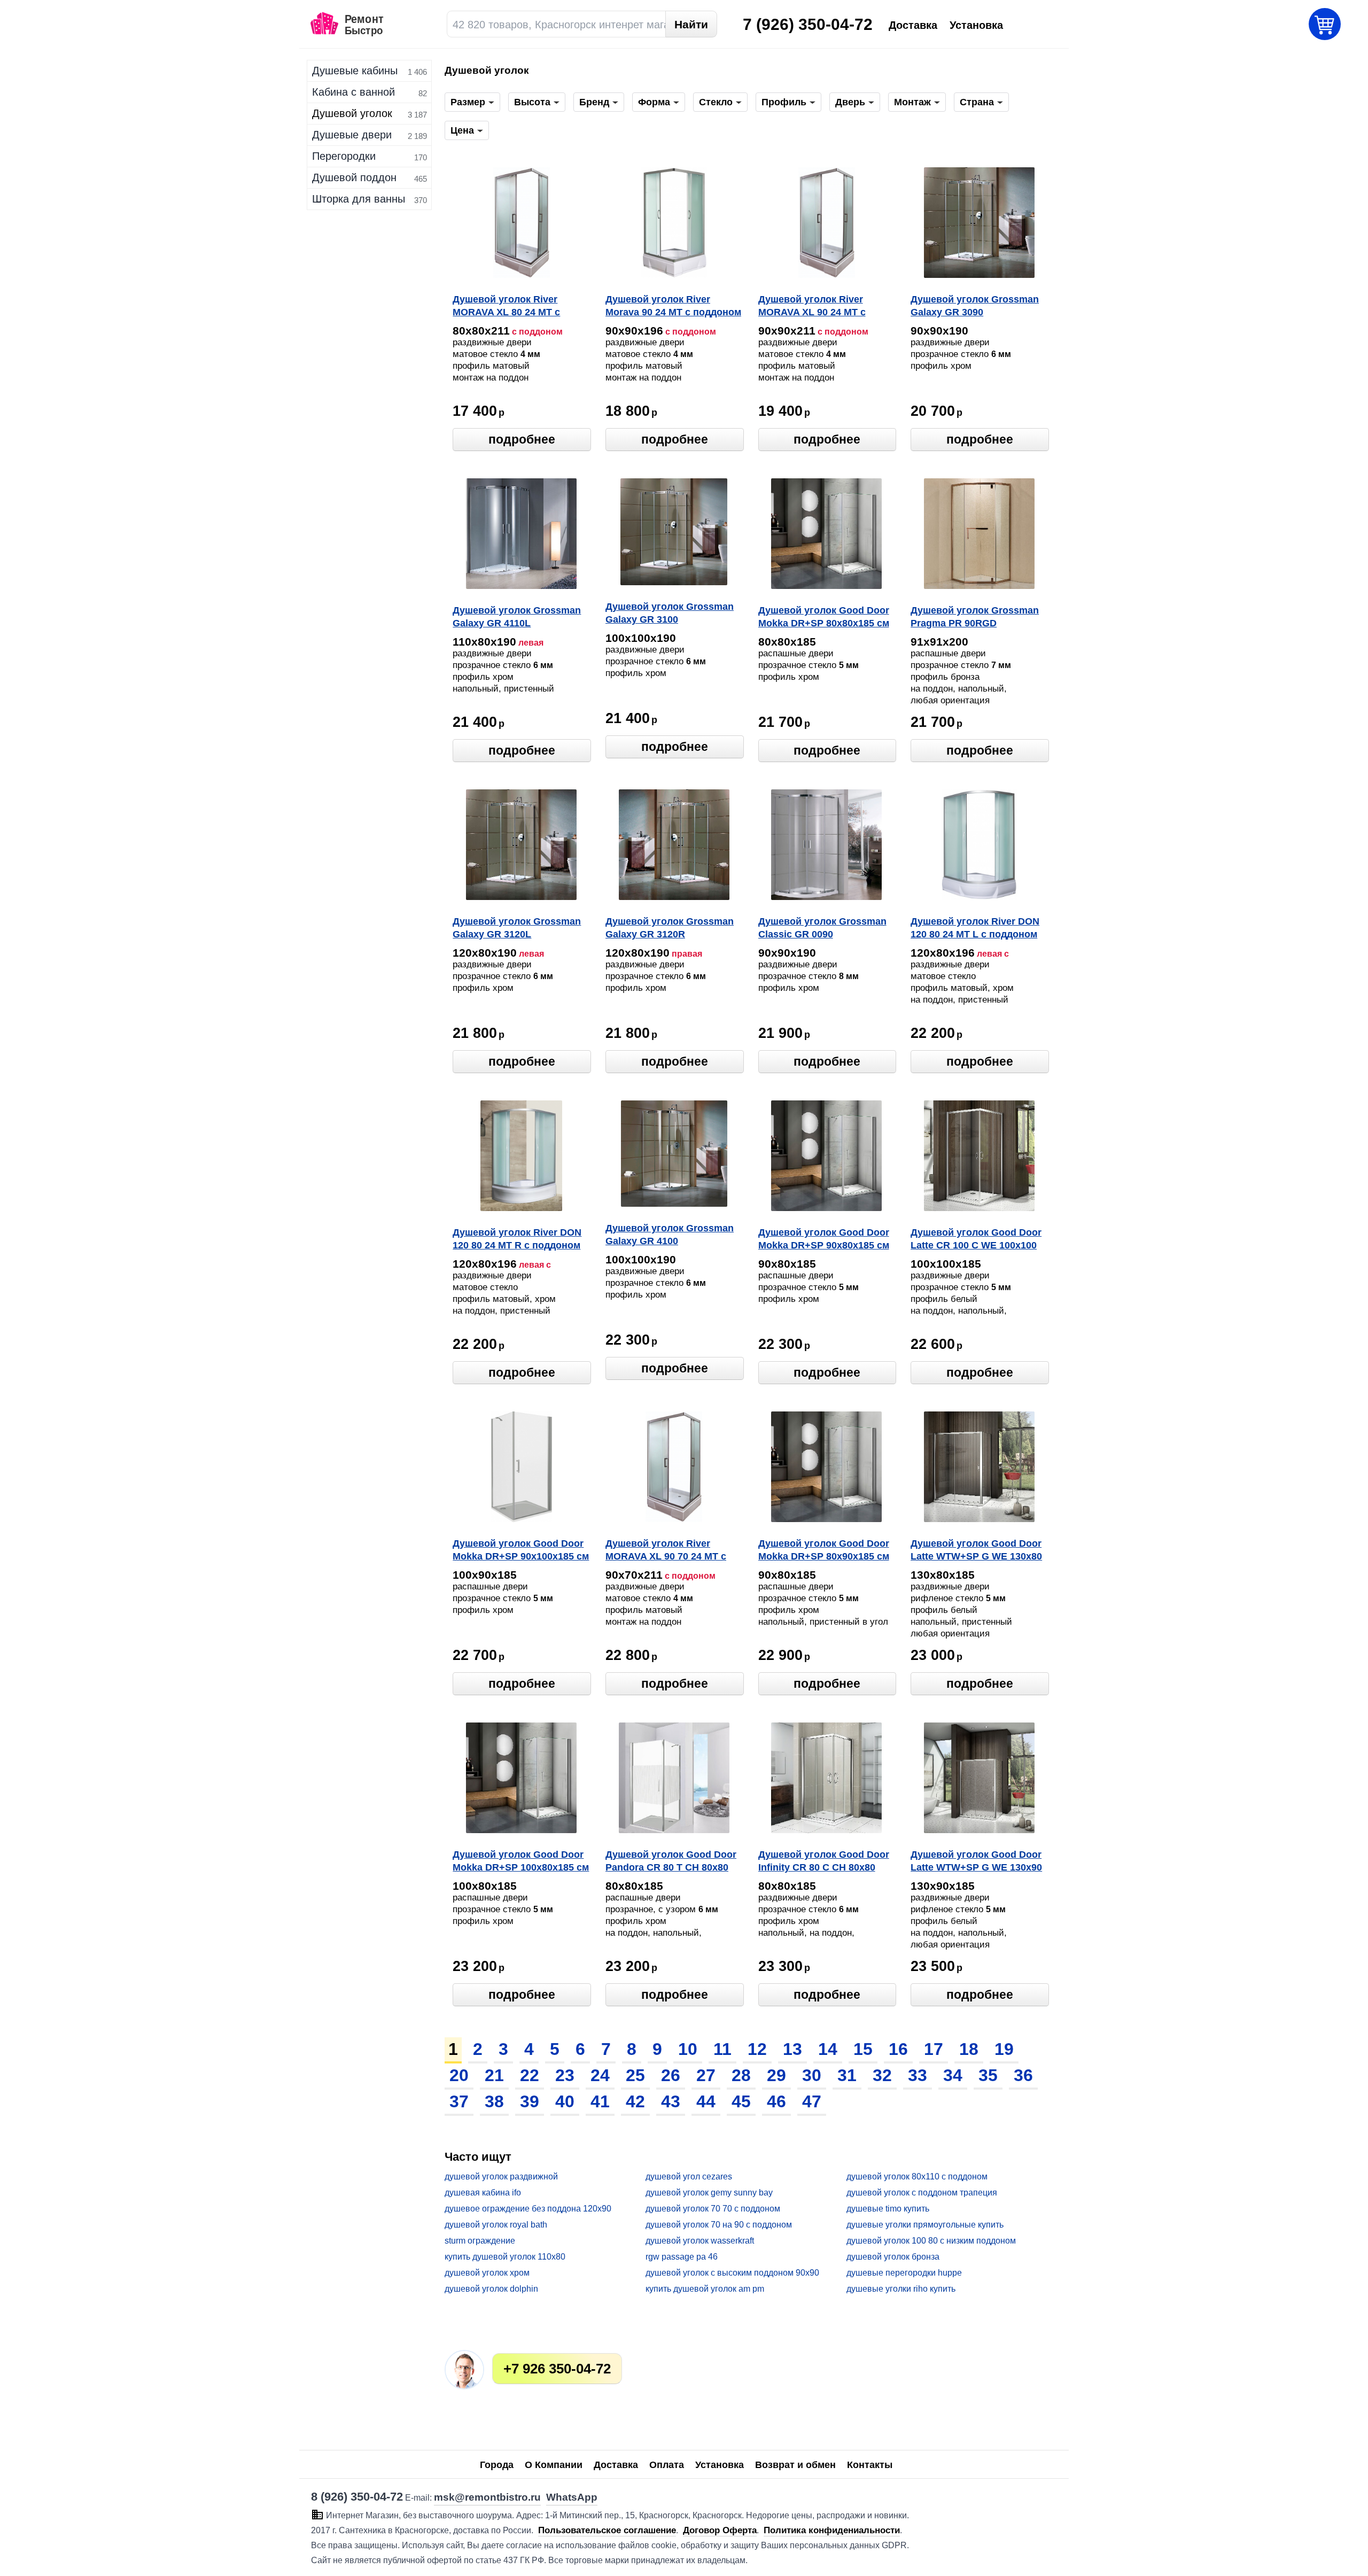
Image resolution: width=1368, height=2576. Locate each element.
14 (828, 2049)
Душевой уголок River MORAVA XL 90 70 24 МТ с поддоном (666, 1551)
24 (600, 2075)
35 (988, 2075)
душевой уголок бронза (893, 2257)
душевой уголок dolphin (491, 2289)
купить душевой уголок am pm (705, 2289)
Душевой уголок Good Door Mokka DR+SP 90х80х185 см (824, 1239)
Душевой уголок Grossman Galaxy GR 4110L (517, 617)
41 (600, 2101)
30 (812, 2075)
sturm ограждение (480, 2241)
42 (635, 2101)
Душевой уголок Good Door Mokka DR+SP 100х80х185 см (521, 1861)
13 (792, 2049)
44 (706, 2101)
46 (776, 2101)
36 (1023, 2075)
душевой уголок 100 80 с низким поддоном (931, 2241)
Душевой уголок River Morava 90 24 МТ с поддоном (673, 306)
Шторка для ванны (359, 199)
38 (494, 2101)
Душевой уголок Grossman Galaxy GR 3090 (975, 306)
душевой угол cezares (689, 2177)
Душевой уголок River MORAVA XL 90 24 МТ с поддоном (812, 307)
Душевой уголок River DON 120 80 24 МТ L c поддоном (975, 928)
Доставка (616, 2465)
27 (706, 2075)
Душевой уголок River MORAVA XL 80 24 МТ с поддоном (506, 307)
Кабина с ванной (353, 92)
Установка (720, 2465)
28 (741, 2075)
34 (953, 2075)
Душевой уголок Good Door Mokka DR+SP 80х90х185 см (824, 1550)
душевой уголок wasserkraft (700, 2241)
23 (565, 2075)
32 (882, 2075)
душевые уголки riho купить (901, 2289)
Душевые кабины (355, 71)
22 (530, 2075)
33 (918, 2075)
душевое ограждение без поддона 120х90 (528, 2209)
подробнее (522, 439)
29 (776, 2075)
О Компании (554, 2465)
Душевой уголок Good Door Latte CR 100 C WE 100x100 (976, 1239)
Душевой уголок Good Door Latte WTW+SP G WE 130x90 (976, 1861)
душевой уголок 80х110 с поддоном (917, 2177)
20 (459, 2075)
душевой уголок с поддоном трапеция (922, 2193)
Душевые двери (352, 135)
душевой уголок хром (487, 2273)
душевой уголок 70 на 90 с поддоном (719, 2225)
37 (459, 2101)
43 (671, 2101)
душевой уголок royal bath (496, 2225)
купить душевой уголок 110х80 (505, 2257)
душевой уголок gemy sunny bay (709, 2193)
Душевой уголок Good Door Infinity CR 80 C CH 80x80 (824, 1861)
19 (1004, 2049)
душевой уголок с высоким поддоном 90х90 (732, 2273)
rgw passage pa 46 (682, 2257)
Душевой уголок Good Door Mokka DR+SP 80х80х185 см (824, 617)
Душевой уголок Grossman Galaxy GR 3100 (670, 613)
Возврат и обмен (795, 2465)
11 (722, 2049)
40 (565, 2101)
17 (934, 2049)
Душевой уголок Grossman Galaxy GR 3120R (670, 928)
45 (741, 2101)
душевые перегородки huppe (904, 2273)
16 (898, 2049)
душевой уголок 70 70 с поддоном (713, 2209)
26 (671, 2075)
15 (863, 2049)
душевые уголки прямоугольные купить (925, 2225)
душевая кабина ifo (483, 2193)
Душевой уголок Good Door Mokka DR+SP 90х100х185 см (521, 1550)
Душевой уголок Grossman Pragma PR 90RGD (975, 617)
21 (494, 2075)
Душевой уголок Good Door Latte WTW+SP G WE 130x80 (976, 1550)
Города (497, 2465)
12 (757, 2049)
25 (635, 2075)
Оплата (667, 2465)
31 (847, 2075)
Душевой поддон (354, 177)
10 (688, 2049)
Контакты (870, 2465)
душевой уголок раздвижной (501, 2177)
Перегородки (344, 156)
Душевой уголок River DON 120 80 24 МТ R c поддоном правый (517, 1240)
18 (969, 2049)
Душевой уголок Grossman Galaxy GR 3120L (517, 928)
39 (530, 2101)
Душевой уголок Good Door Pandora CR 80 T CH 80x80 (671, 1861)
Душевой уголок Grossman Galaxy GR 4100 (670, 1235)
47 (812, 2101)
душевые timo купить (888, 2209)
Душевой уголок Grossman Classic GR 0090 (822, 928)
